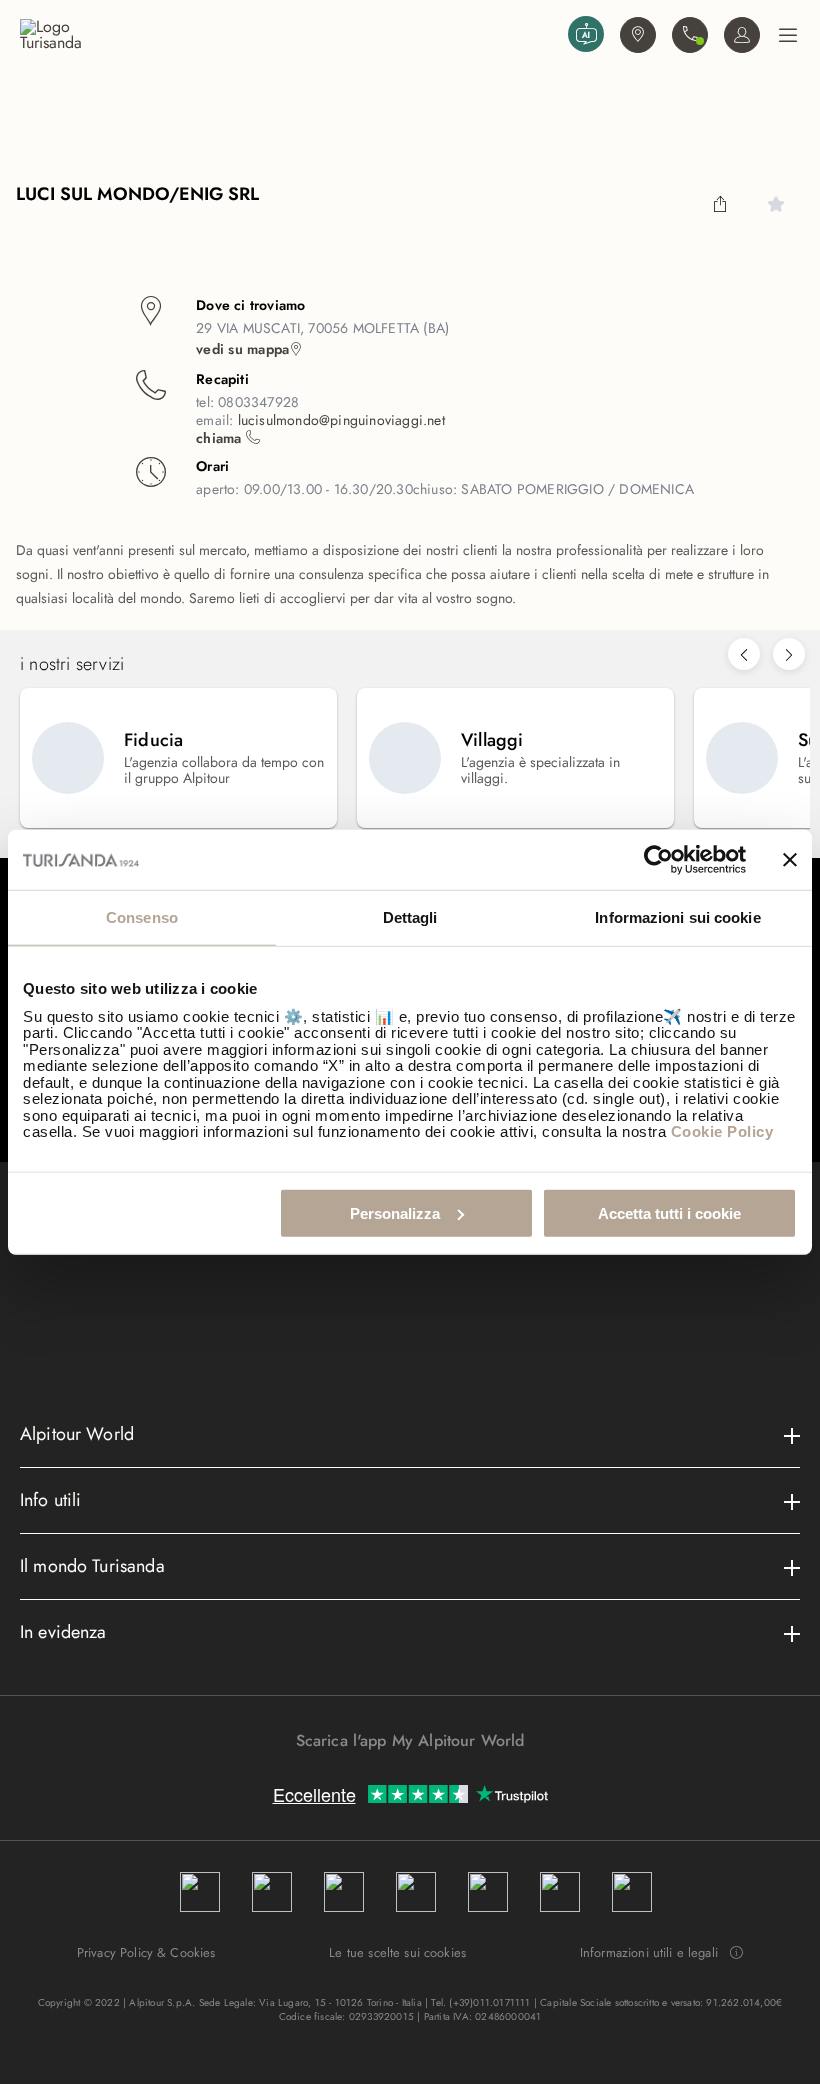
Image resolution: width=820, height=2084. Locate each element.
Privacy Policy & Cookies (146, 1952)
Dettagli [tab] (410, 917)
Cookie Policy (722, 1131)
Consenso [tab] (142, 917)
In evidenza (63, 1632)
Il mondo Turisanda (92, 1566)
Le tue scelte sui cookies (397, 1952)
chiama (220, 438)
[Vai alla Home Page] (290, 35)
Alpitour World (77, 1434)
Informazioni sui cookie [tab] (677, 917)
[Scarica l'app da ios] (420, 1776)
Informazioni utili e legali (649, 1953)
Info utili (51, 1500)
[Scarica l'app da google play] (400, 1776)
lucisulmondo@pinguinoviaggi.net (341, 420)
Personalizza (395, 1212)
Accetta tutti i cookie (669, 1212)
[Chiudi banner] (790, 860)
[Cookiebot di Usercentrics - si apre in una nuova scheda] (658, 860)
